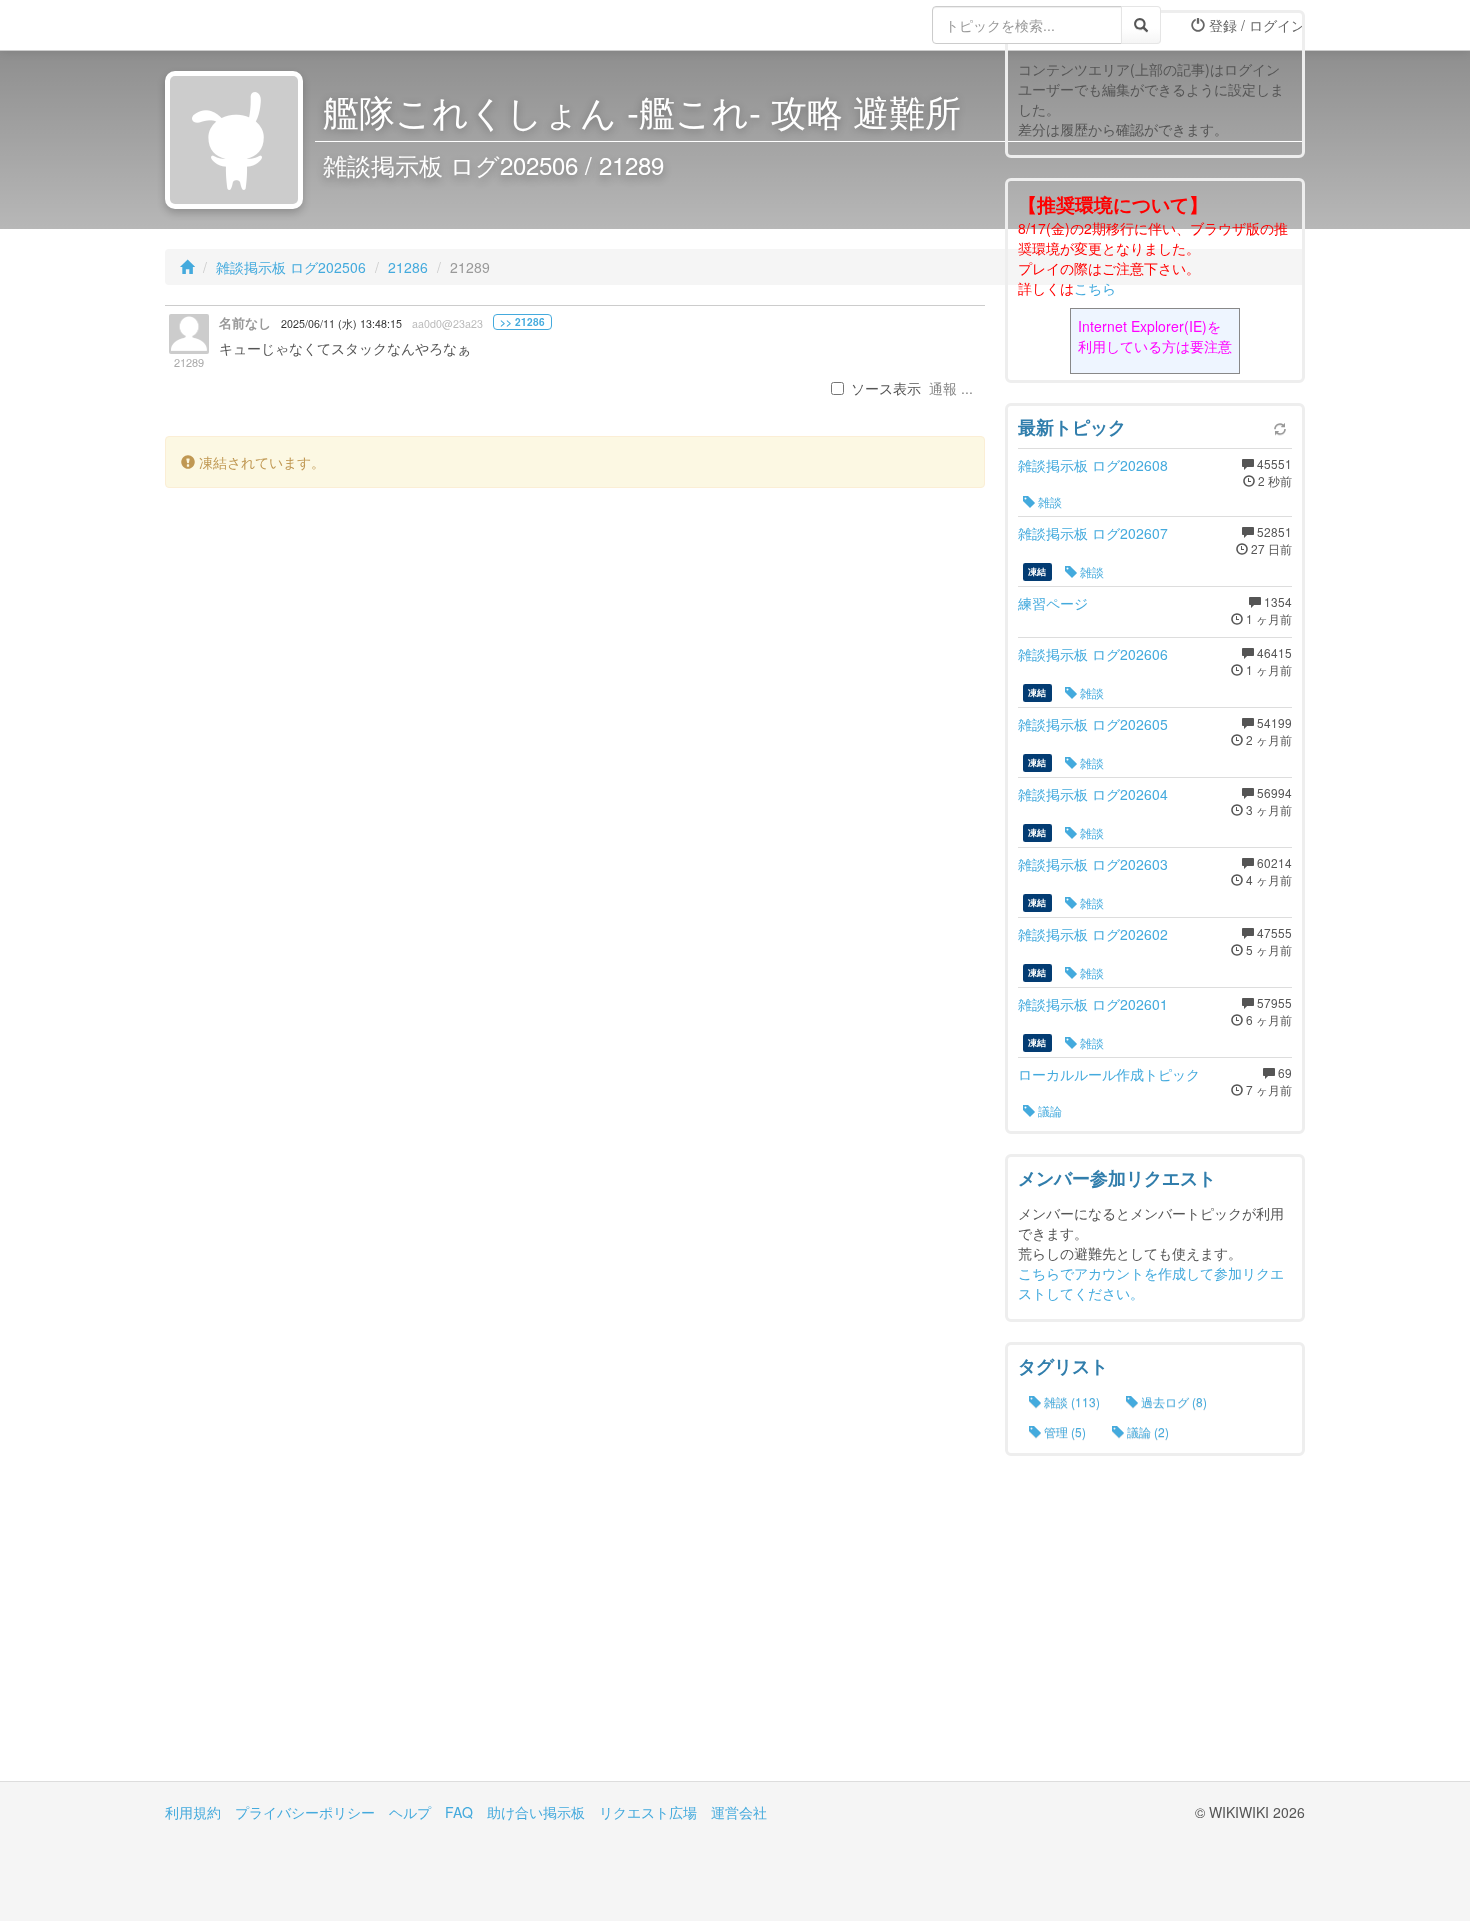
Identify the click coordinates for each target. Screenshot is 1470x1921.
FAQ (459, 1812)
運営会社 (739, 1812)
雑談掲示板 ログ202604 (1093, 794)
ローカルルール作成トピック (1109, 1074)
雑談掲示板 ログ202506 (291, 267)
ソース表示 (886, 388)
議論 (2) (1146, 1431)
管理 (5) (1063, 1431)
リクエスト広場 (648, 1812)
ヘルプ (410, 1812)
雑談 (1048, 501)
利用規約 (193, 1812)
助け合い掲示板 (536, 1812)
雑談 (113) (1070, 1401)
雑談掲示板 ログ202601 (1093, 1004)
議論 (1048, 1110)
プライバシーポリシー (305, 1812)
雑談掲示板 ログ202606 (1093, 654)
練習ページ (1053, 603)
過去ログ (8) (1172, 1401)
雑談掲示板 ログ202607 (1093, 533)
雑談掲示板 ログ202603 (1093, 864)
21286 (408, 267)
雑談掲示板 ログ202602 (1093, 934)
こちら (1095, 288)
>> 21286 (522, 322)
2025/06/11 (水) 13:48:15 (341, 323)
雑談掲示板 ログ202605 (1093, 724)
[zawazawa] (245, 25)
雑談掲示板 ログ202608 (1093, 465)
